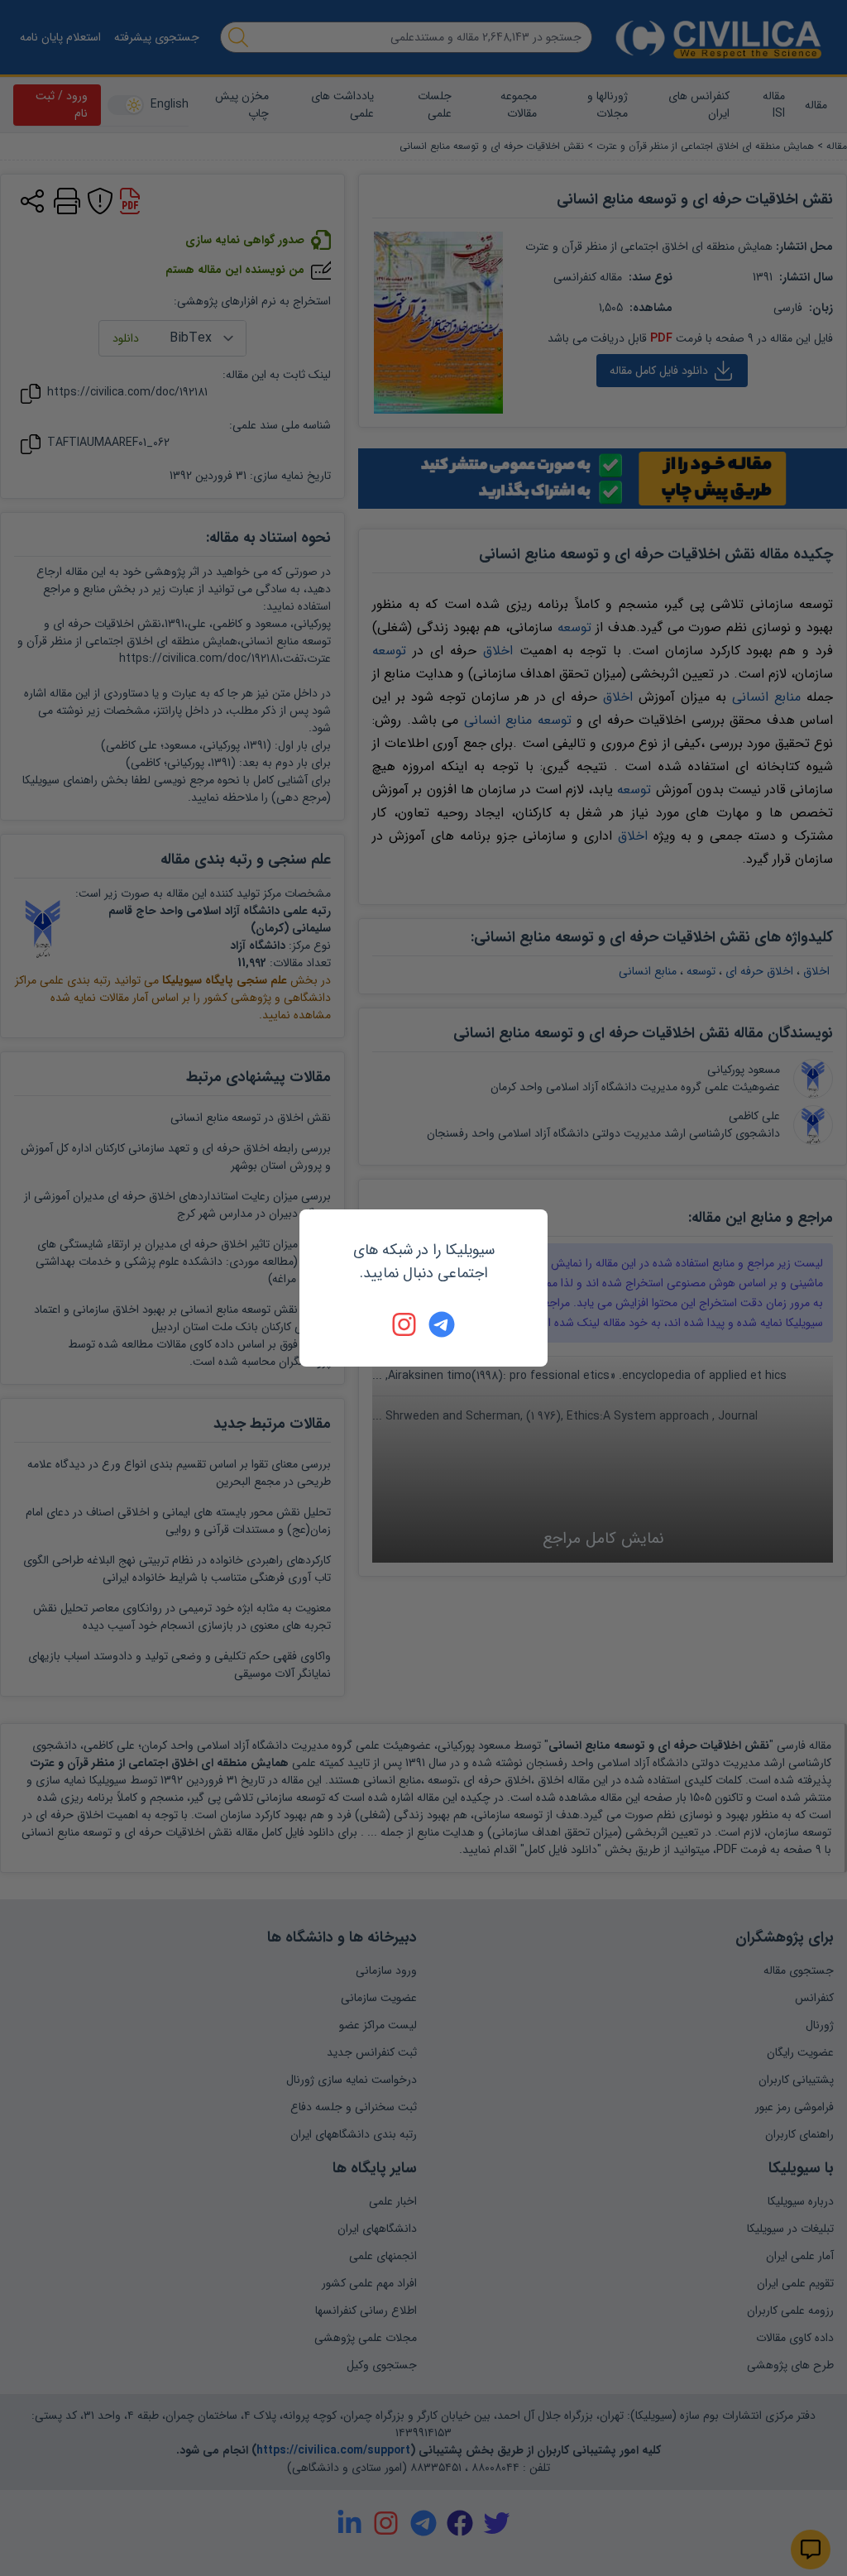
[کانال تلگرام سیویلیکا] (442, 1324)
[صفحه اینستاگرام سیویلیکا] (405, 1324)
